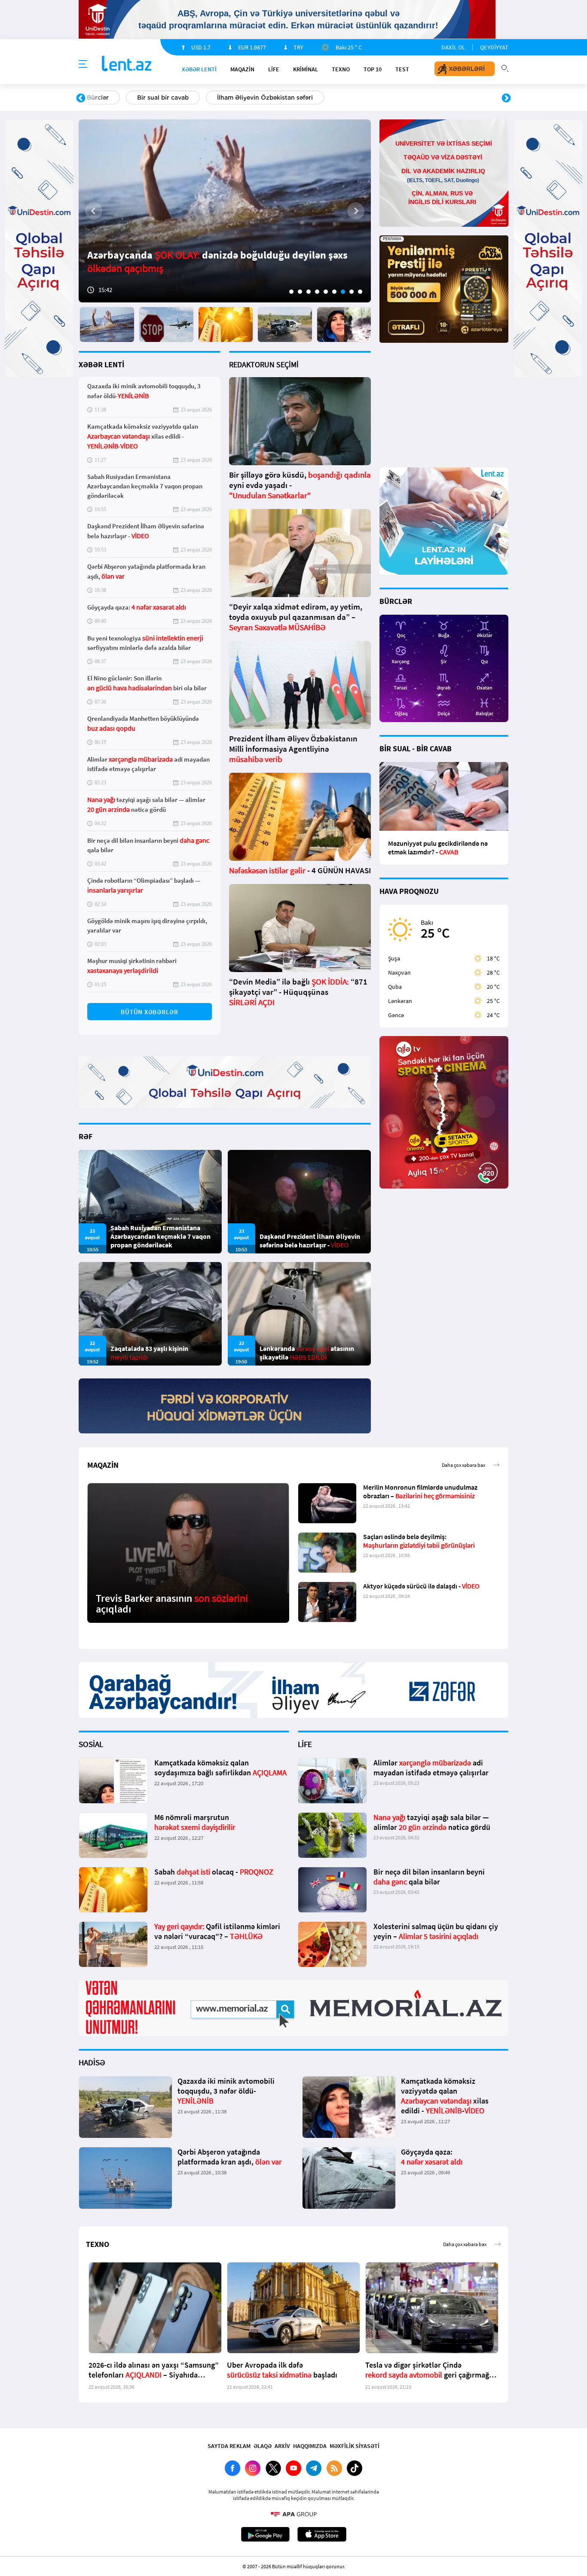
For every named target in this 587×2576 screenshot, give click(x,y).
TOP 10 (373, 69)
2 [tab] (300, 292)
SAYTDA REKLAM (229, 2446)
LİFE (274, 69)
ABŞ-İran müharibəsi (284, 98)
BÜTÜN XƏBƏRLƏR (150, 1012)
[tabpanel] (225, 211)
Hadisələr (101, 98)
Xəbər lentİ (199, 69)
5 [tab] (326, 292)
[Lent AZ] (127, 64)
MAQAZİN (242, 69)
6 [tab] (334, 292)
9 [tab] (360, 292)
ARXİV (282, 2446)
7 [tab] (343, 292)
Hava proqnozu (367, 98)
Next (506, 98)
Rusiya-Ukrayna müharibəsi (184, 98)
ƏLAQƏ (263, 2446)
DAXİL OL (453, 47)
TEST (402, 69)
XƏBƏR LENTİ (101, 364)
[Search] (505, 67)
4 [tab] (317, 292)
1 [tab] (291, 292)
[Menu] (83, 64)
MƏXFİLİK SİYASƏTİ (355, 2446)
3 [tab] (309, 292)
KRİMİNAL (306, 69)
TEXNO (341, 69)
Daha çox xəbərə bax (463, 1465)
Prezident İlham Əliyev (452, 98)
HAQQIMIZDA (310, 2446)
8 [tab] (352, 292)
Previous (81, 98)
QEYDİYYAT (494, 47)
